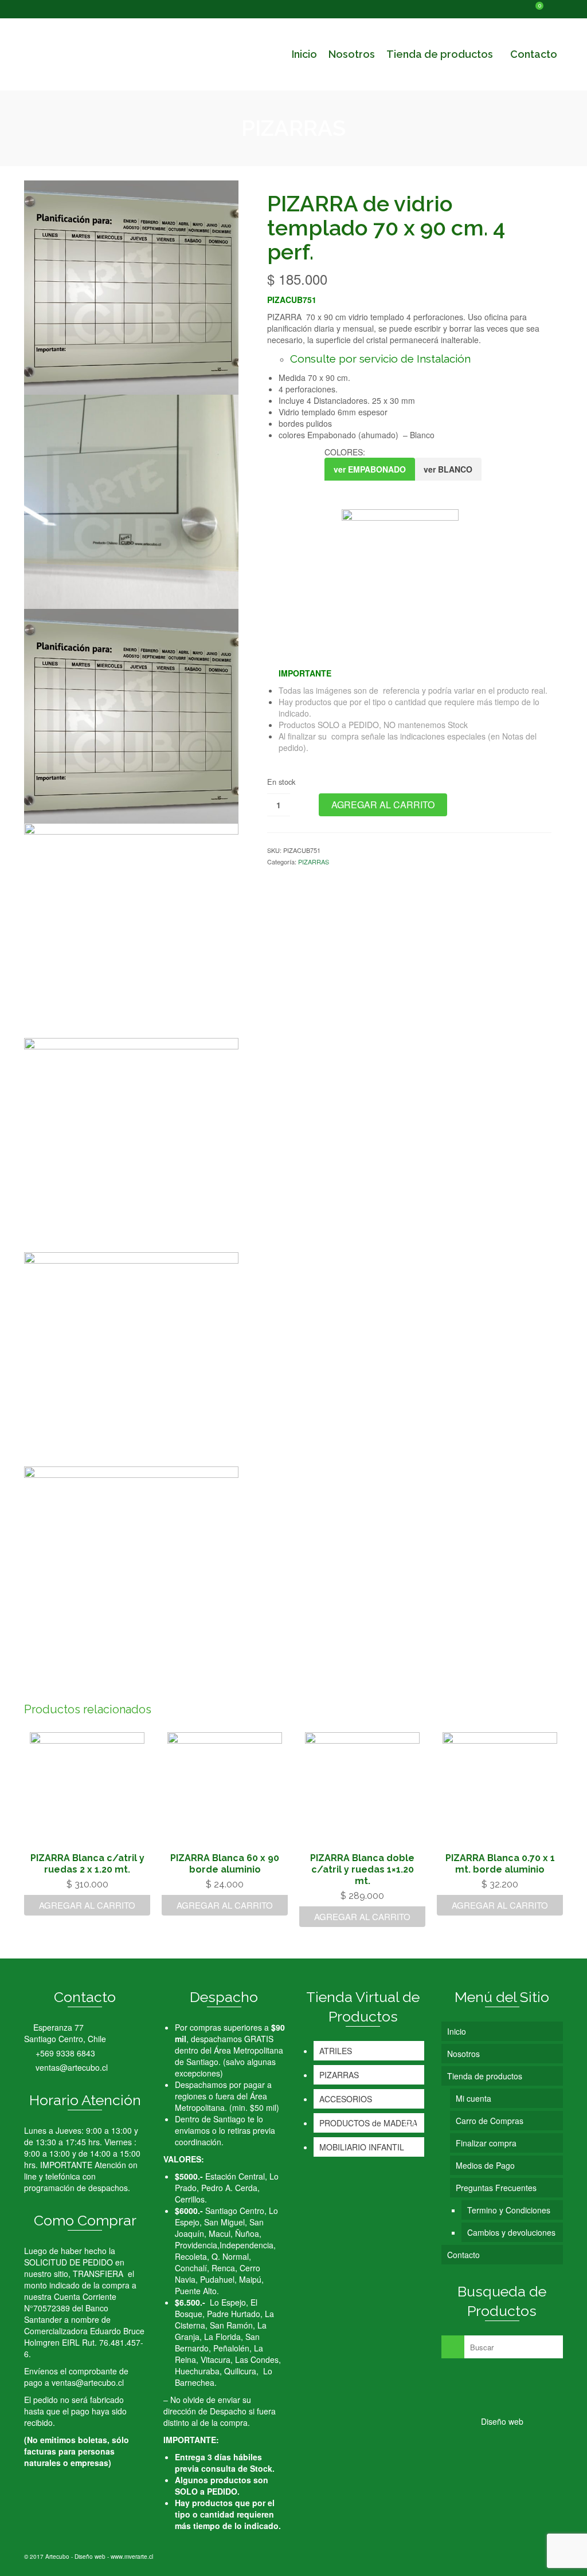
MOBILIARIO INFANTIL (362, 2147)
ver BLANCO (448, 469)
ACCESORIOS (346, 2099)
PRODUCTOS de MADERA (368, 2123)
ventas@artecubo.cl (71, 2067)
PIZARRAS (314, 862)
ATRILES (336, 2051)
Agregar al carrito (383, 805)
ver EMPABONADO (370, 469)
